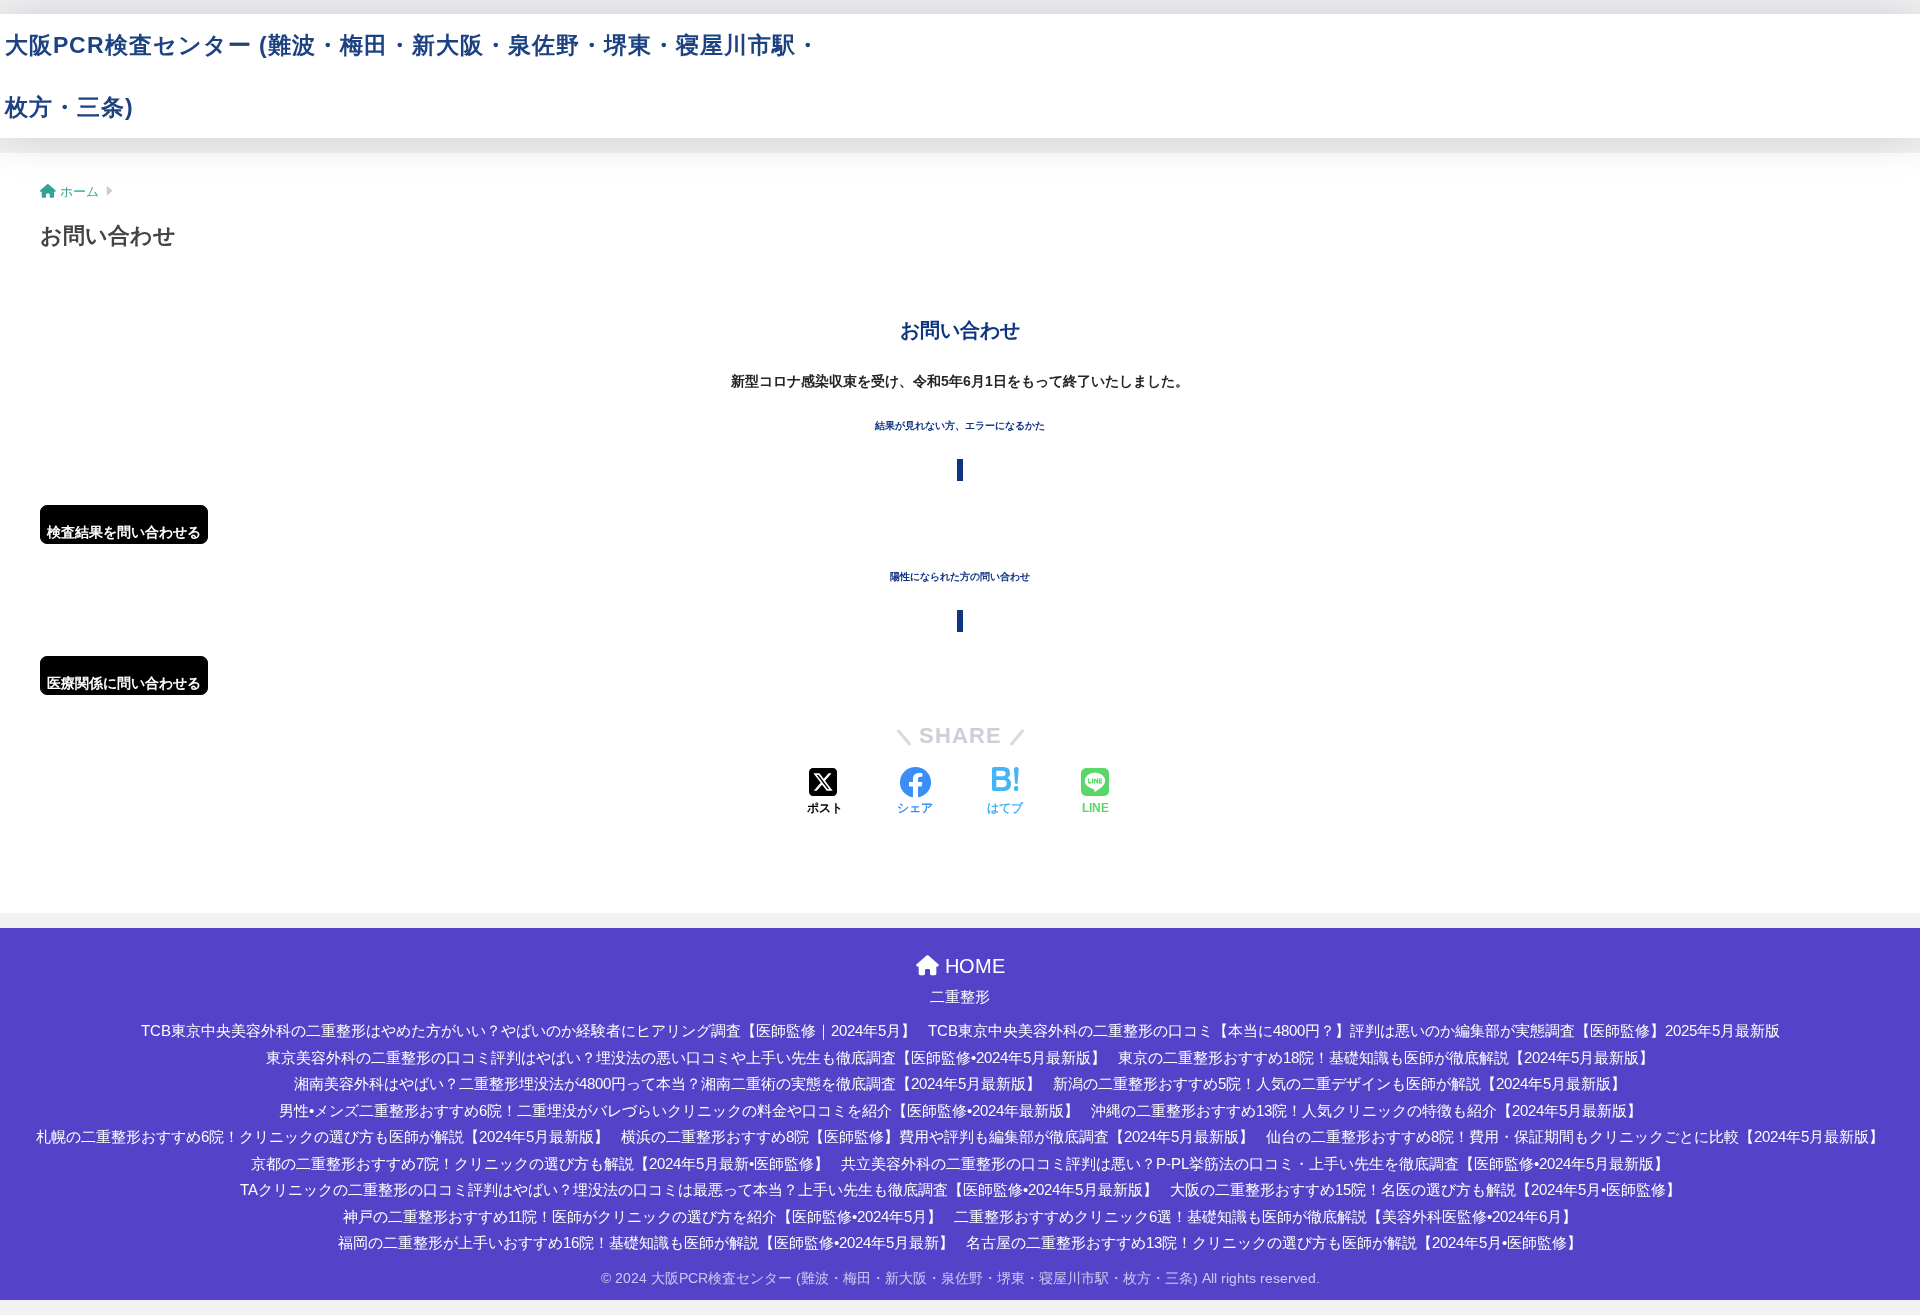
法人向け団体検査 (1039, 44)
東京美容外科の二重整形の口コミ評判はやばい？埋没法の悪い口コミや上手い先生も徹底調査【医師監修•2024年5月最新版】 (686, 1058)
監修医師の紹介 (1778, 44)
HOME (972, 966)
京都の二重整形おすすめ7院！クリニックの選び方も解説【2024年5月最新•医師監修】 (540, 1164)
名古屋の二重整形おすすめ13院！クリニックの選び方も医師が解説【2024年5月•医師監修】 (1274, 1243)
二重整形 (1036, 106)
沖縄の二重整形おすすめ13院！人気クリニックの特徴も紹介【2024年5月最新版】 (1366, 1111)
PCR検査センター (898, 44)
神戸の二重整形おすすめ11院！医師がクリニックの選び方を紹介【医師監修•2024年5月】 (642, 1217)
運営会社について (1179, 44)
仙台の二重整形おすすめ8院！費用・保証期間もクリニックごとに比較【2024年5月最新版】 (1575, 1137)
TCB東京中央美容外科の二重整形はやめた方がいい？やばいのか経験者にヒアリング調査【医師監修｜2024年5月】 (528, 1031)
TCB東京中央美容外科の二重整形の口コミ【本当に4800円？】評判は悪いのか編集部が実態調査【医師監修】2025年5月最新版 (1354, 1031)
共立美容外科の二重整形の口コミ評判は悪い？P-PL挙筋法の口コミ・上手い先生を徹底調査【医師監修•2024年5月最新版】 (1255, 1164)
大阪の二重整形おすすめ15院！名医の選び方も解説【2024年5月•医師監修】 (1425, 1190)
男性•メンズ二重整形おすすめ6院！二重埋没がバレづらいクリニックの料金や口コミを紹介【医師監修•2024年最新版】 (679, 1111)
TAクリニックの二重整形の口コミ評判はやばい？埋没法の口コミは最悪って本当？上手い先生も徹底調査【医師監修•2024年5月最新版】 (699, 1190)
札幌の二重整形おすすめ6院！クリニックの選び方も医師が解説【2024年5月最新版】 (322, 1137)
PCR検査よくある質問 (1335, 44)
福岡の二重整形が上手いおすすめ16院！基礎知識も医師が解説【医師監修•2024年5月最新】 (646, 1243)
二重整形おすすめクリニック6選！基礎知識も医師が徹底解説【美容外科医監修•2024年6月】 (1265, 1217)
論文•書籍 (869, 106)
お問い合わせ (1476, 44)
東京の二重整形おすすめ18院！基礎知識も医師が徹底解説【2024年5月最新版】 (1386, 1058)
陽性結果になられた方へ (1623, 44)
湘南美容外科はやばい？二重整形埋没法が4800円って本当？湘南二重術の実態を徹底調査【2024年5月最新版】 (667, 1084)
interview (954, 106)
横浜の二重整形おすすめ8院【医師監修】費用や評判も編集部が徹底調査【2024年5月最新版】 (937, 1137)
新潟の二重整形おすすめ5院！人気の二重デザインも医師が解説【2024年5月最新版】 (1339, 1084)
